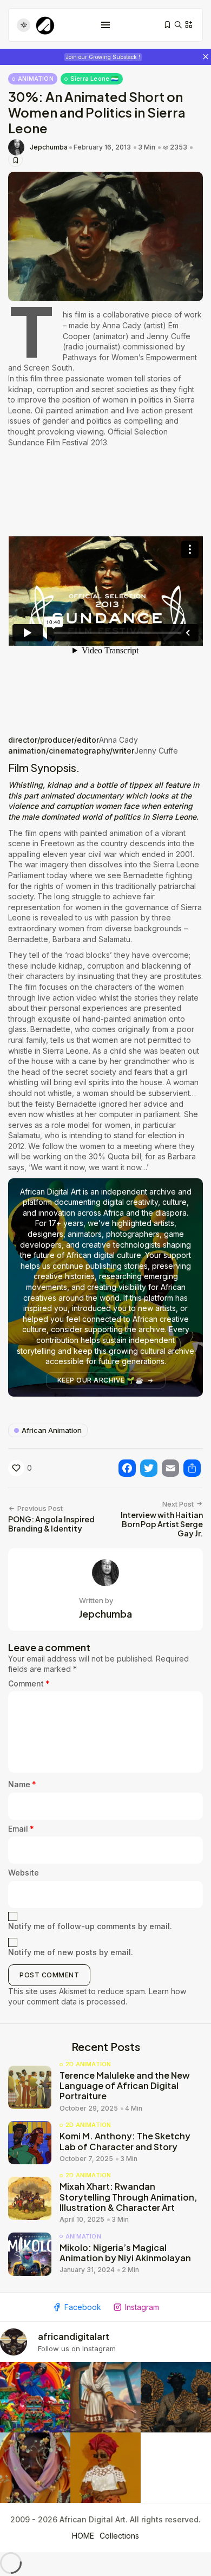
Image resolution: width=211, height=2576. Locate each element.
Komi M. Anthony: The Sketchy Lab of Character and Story (125, 2141)
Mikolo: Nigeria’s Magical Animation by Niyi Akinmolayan (125, 2253)
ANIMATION (36, 79)
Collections (119, 2536)
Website (24, 1873)
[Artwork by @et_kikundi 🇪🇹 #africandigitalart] (105, 2397)
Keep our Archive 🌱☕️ (101, 1380)
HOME (83, 2536)
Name (22, 1784)
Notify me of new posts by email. (71, 1952)
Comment (29, 1683)
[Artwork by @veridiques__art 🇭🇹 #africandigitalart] (35, 2397)
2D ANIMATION (88, 2064)
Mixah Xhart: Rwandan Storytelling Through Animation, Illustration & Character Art (128, 2197)
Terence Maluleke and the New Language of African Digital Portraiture (125, 2085)
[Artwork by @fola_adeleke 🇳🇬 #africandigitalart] (176, 2397)
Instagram (142, 2307)
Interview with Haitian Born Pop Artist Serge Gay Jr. (162, 1524)
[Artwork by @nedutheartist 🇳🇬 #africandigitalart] (105, 2468)
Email (21, 1829)
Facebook (83, 2307)
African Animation (52, 1430)
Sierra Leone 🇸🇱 (95, 79)
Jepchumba (49, 147)
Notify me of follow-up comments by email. (90, 1926)
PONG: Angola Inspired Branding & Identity (51, 1524)
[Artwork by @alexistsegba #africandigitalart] (35, 2468)
